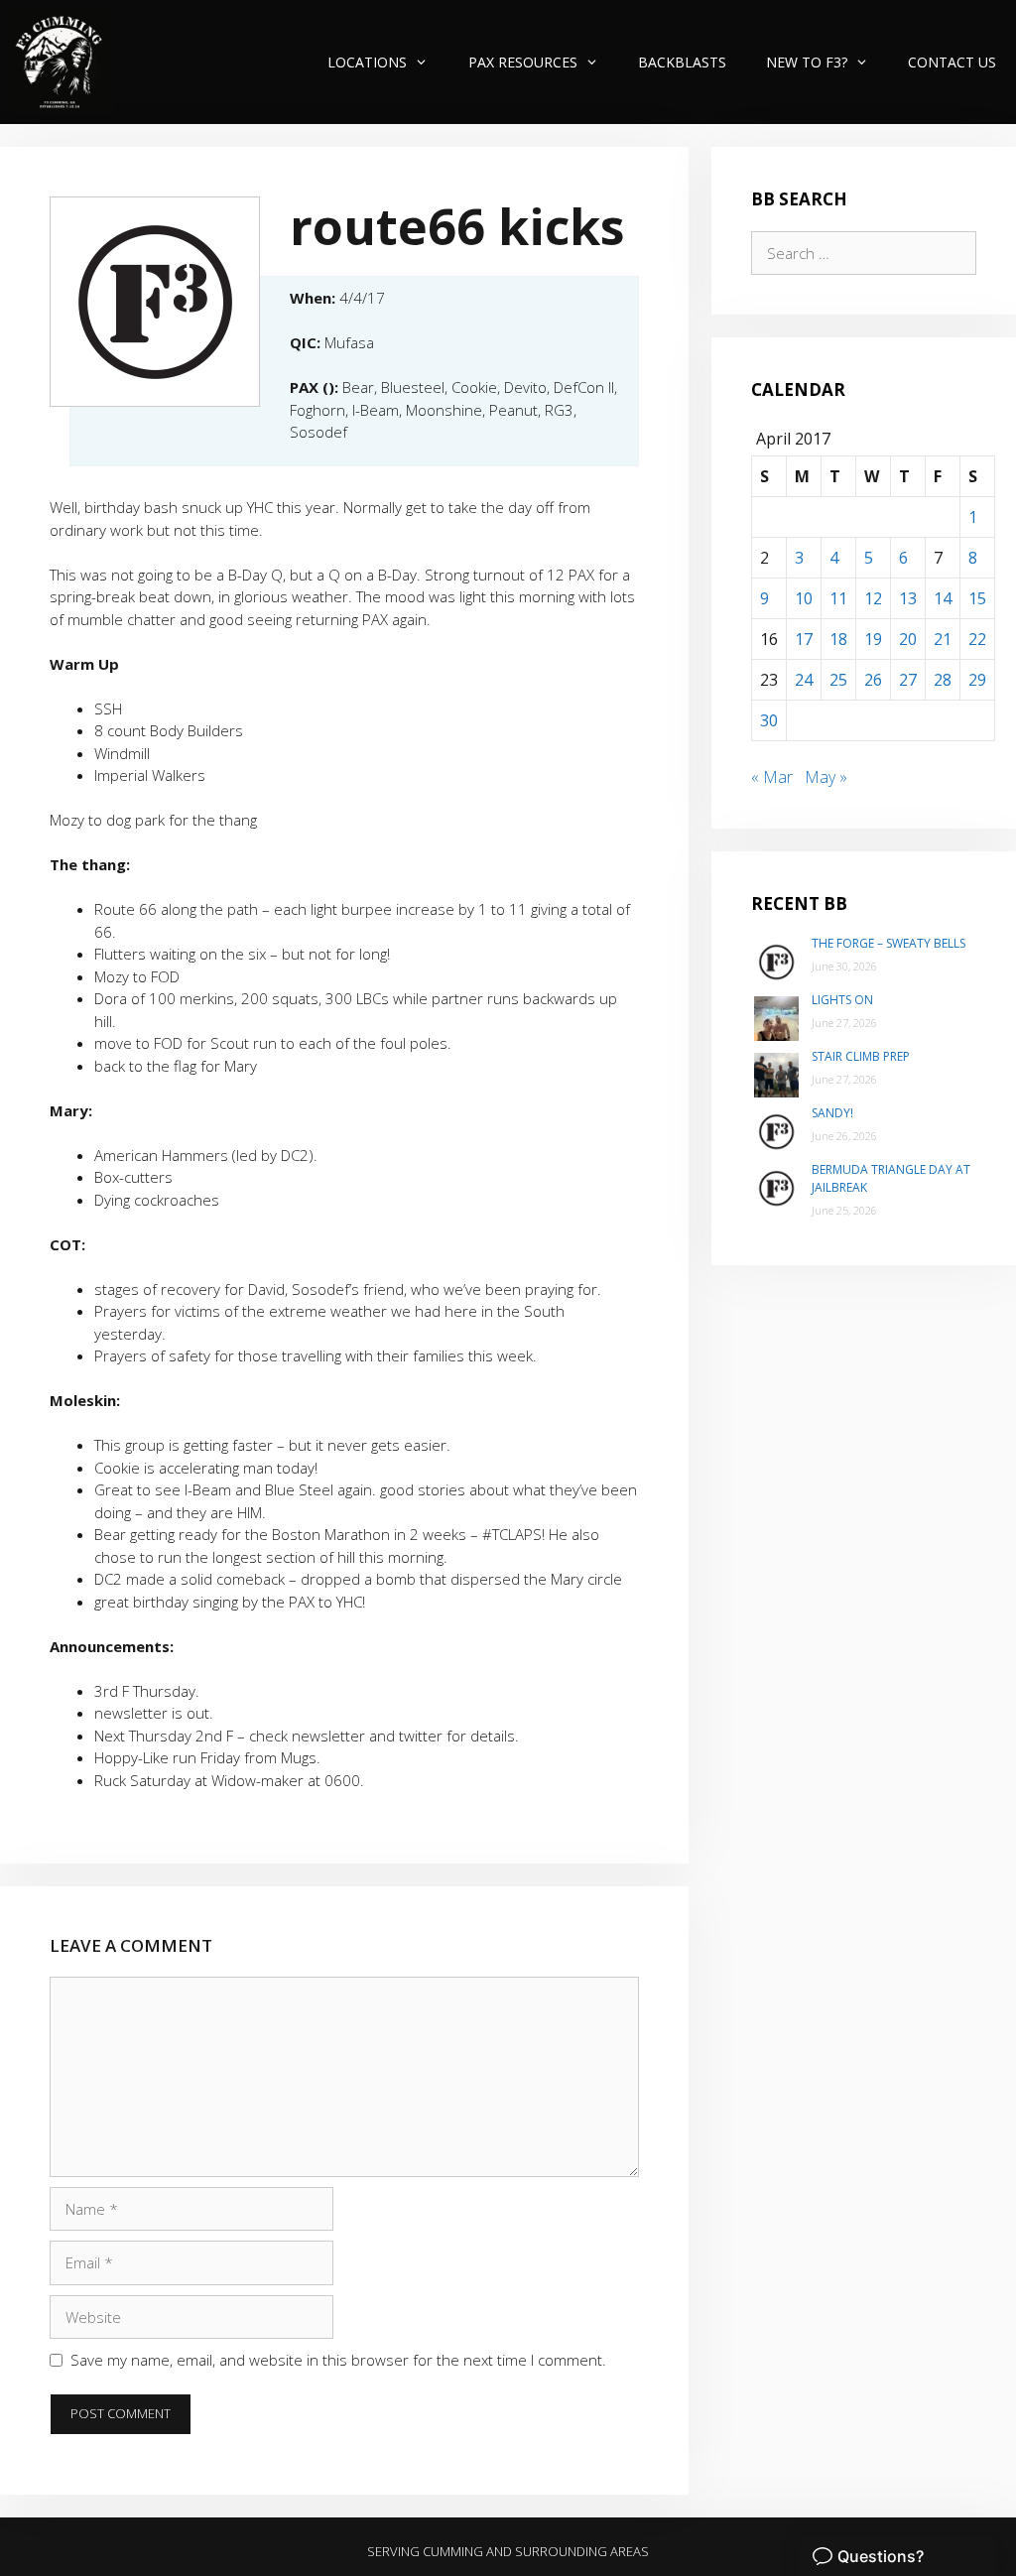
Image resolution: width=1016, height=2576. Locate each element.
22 (977, 639)
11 (838, 598)
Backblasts (682, 62)
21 (943, 639)
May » (826, 777)
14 (943, 598)
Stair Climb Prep (861, 1056)
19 (873, 639)
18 (838, 639)
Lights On (842, 1000)
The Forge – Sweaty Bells (889, 943)
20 (908, 639)
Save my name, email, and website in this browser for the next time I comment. (338, 2360)
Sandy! (832, 1113)
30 (769, 720)
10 (804, 598)
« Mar (772, 777)
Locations (367, 62)
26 (873, 680)
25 (838, 680)
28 (943, 680)
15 (977, 598)
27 (908, 680)
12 (873, 598)
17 (804, 639)
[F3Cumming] (62, 62)
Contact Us (952, 62)
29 (977, 680)
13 (908, 598)
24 (804, 680)
